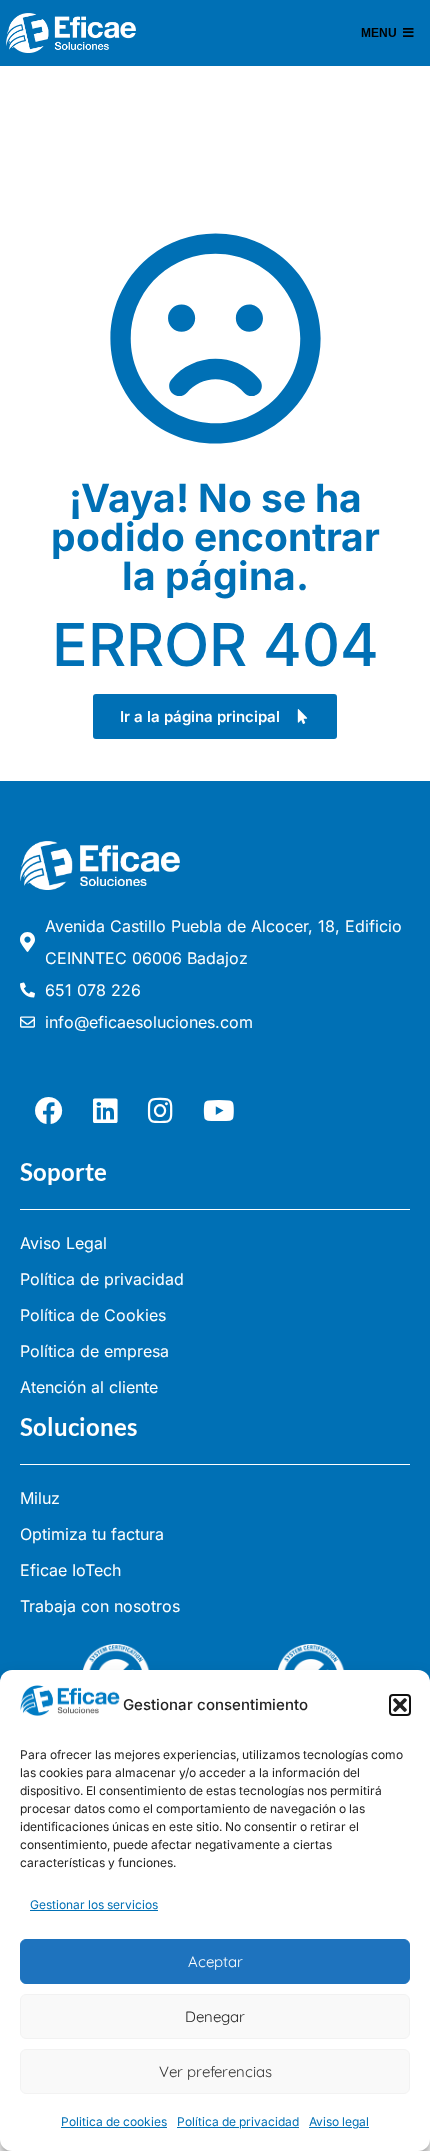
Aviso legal (339, 2121)
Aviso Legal (63, 1243)
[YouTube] (219, 1111)
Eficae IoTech (70, 1570)
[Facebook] (49, 1111)
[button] (400, 1705)
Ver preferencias (215, 2071)
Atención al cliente (89, 1387)
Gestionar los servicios (94, 1904)
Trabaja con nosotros (100, 1606)
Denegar (215, 2016)
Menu (379, 33)
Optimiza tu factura (92, 1534)
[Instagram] (160, 1111)
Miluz (40, 1498)
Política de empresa (94, 1351)
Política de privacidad (238, 2121)
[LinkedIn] (105, 1111)
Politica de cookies (114, 2121)
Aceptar (215, 1961)
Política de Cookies (93, 1315)
